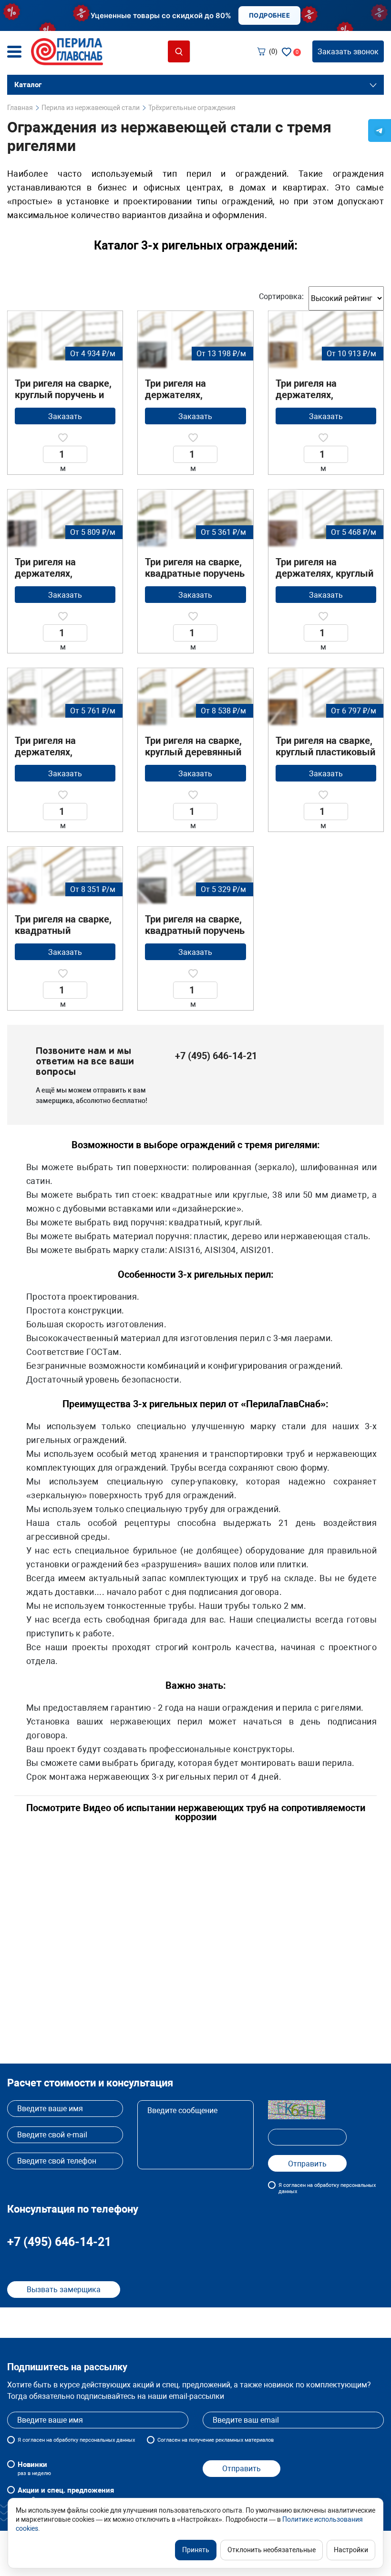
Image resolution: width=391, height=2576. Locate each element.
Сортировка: (281, 296)
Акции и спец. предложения (66, 2494)
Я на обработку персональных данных (76, 2440)
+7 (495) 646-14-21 (216, 1056)
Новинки (34, 2468)
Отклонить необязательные (272, 2550)
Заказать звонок (348, 52)
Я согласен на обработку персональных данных (327, 2188)
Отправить (242, 2469)
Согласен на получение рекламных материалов (216, 2440)
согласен (34, 2440)
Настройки (351, 2550)
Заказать (65, 416)
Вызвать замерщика (64, 2290)
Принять (196, 2550)
